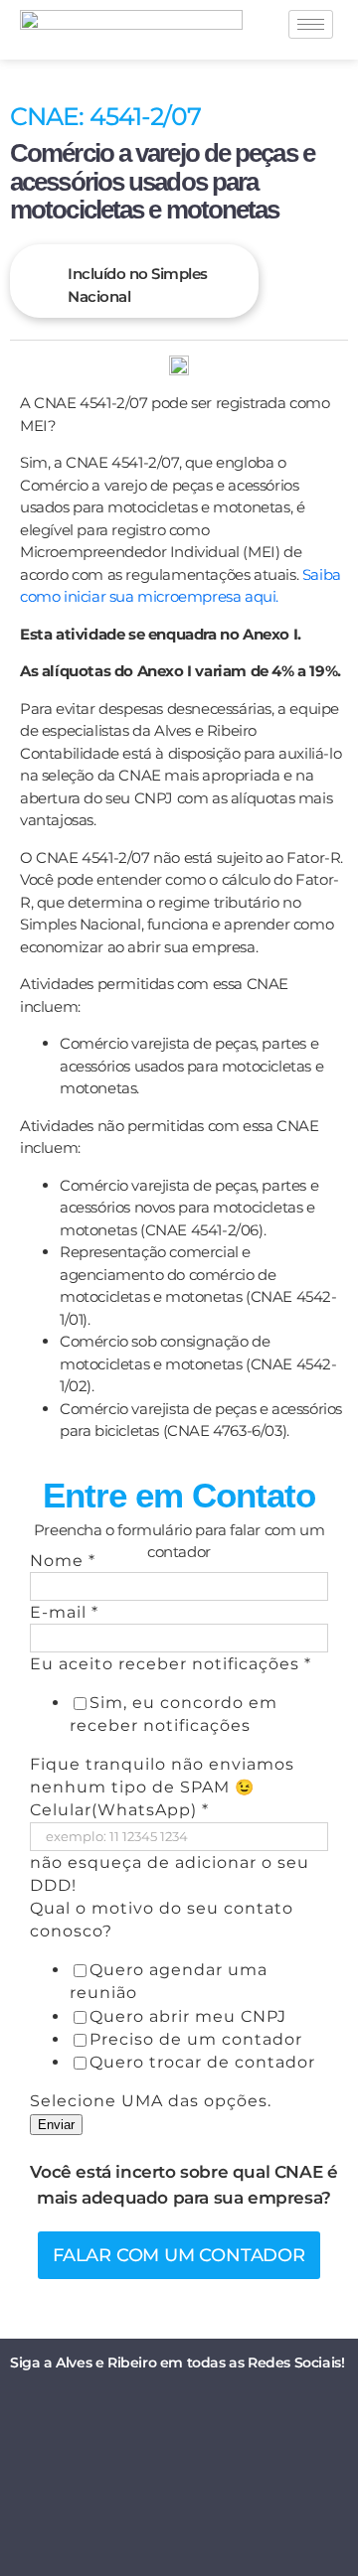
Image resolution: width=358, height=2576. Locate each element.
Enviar (56, 2125)
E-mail (64, 1612)
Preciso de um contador (196, 2039)
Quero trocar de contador (202, 2062)
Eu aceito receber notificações (171, 1664)
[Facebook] (134, 2407)
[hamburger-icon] (311, 24)
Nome (63, 1561)
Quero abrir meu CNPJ (188, 2016)
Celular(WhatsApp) (119, 1810)
